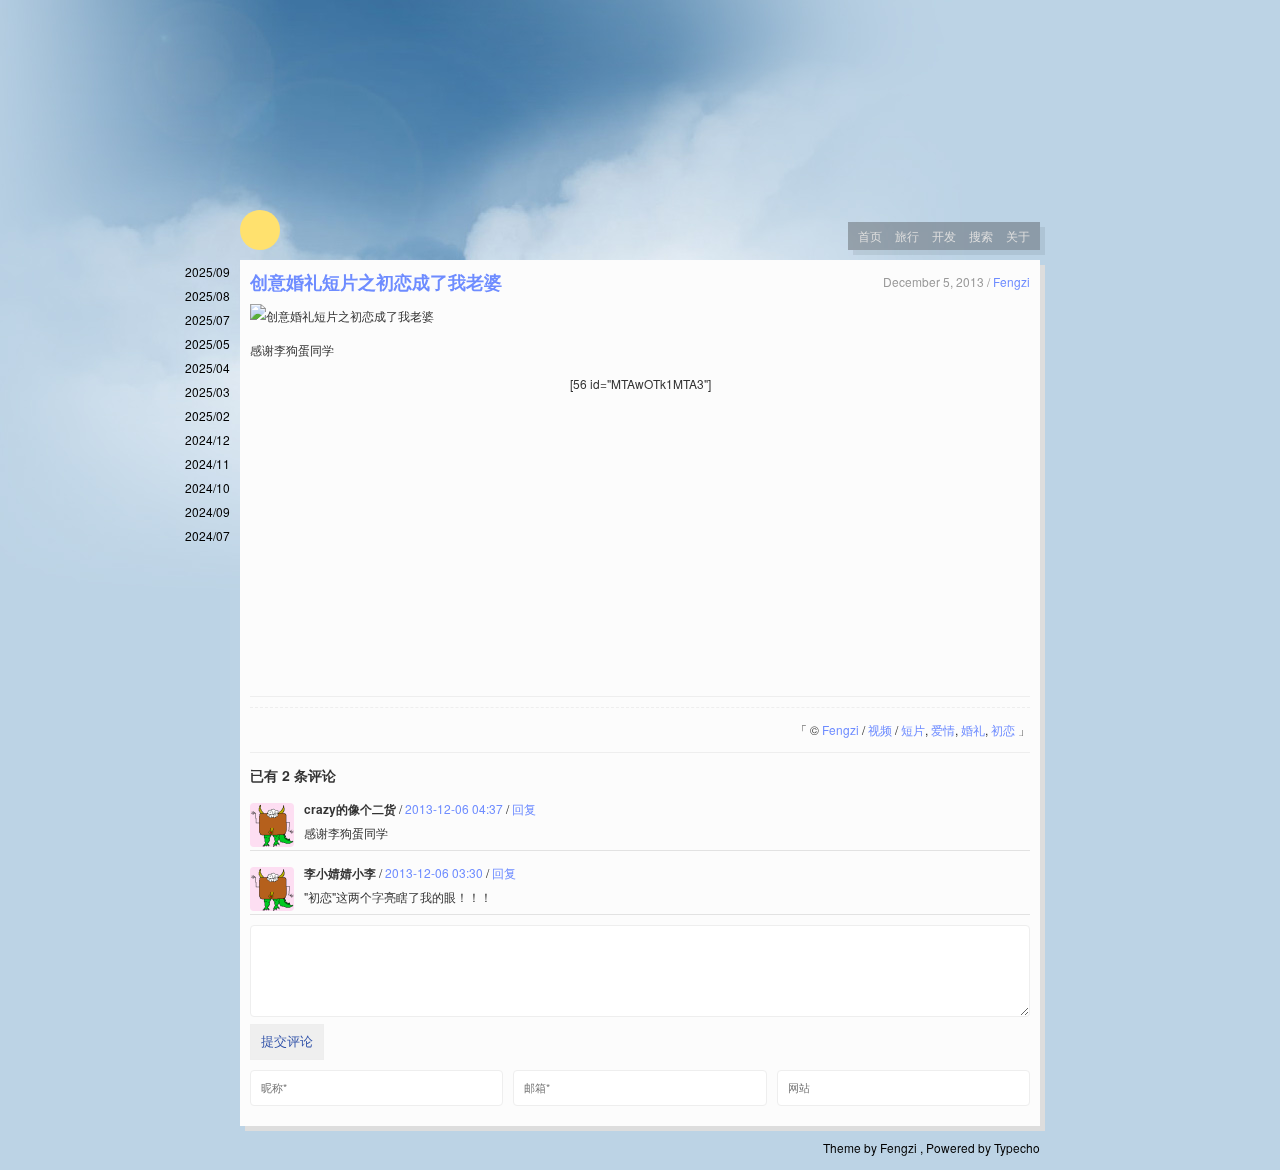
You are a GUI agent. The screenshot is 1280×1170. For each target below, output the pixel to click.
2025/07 (207, 319)
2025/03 (207, 391)
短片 (913, 729)
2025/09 (207, 271)
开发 (944, 235)
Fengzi (1011, 281)
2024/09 (207, 511)
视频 (880, 729)
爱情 (943, 729)
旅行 (907, 235)
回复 (524, 808)
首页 (870, 235)
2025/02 (207, 415)
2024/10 (207, 487)
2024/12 (207, 439)
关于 (1018, 235)
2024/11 (207, 463)
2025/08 (207, 295)
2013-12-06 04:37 (454, 808)
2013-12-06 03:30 (434, 872)
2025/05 (207, 343)
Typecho (1017, 1147)
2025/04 (207, 367)
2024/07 (207, 535)
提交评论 (287, 1041)
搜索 (981, 235)
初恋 (1003, 729)
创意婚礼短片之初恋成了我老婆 (376, 282)
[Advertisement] (640, 546)
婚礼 (973, 729)
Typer (260, 230)
